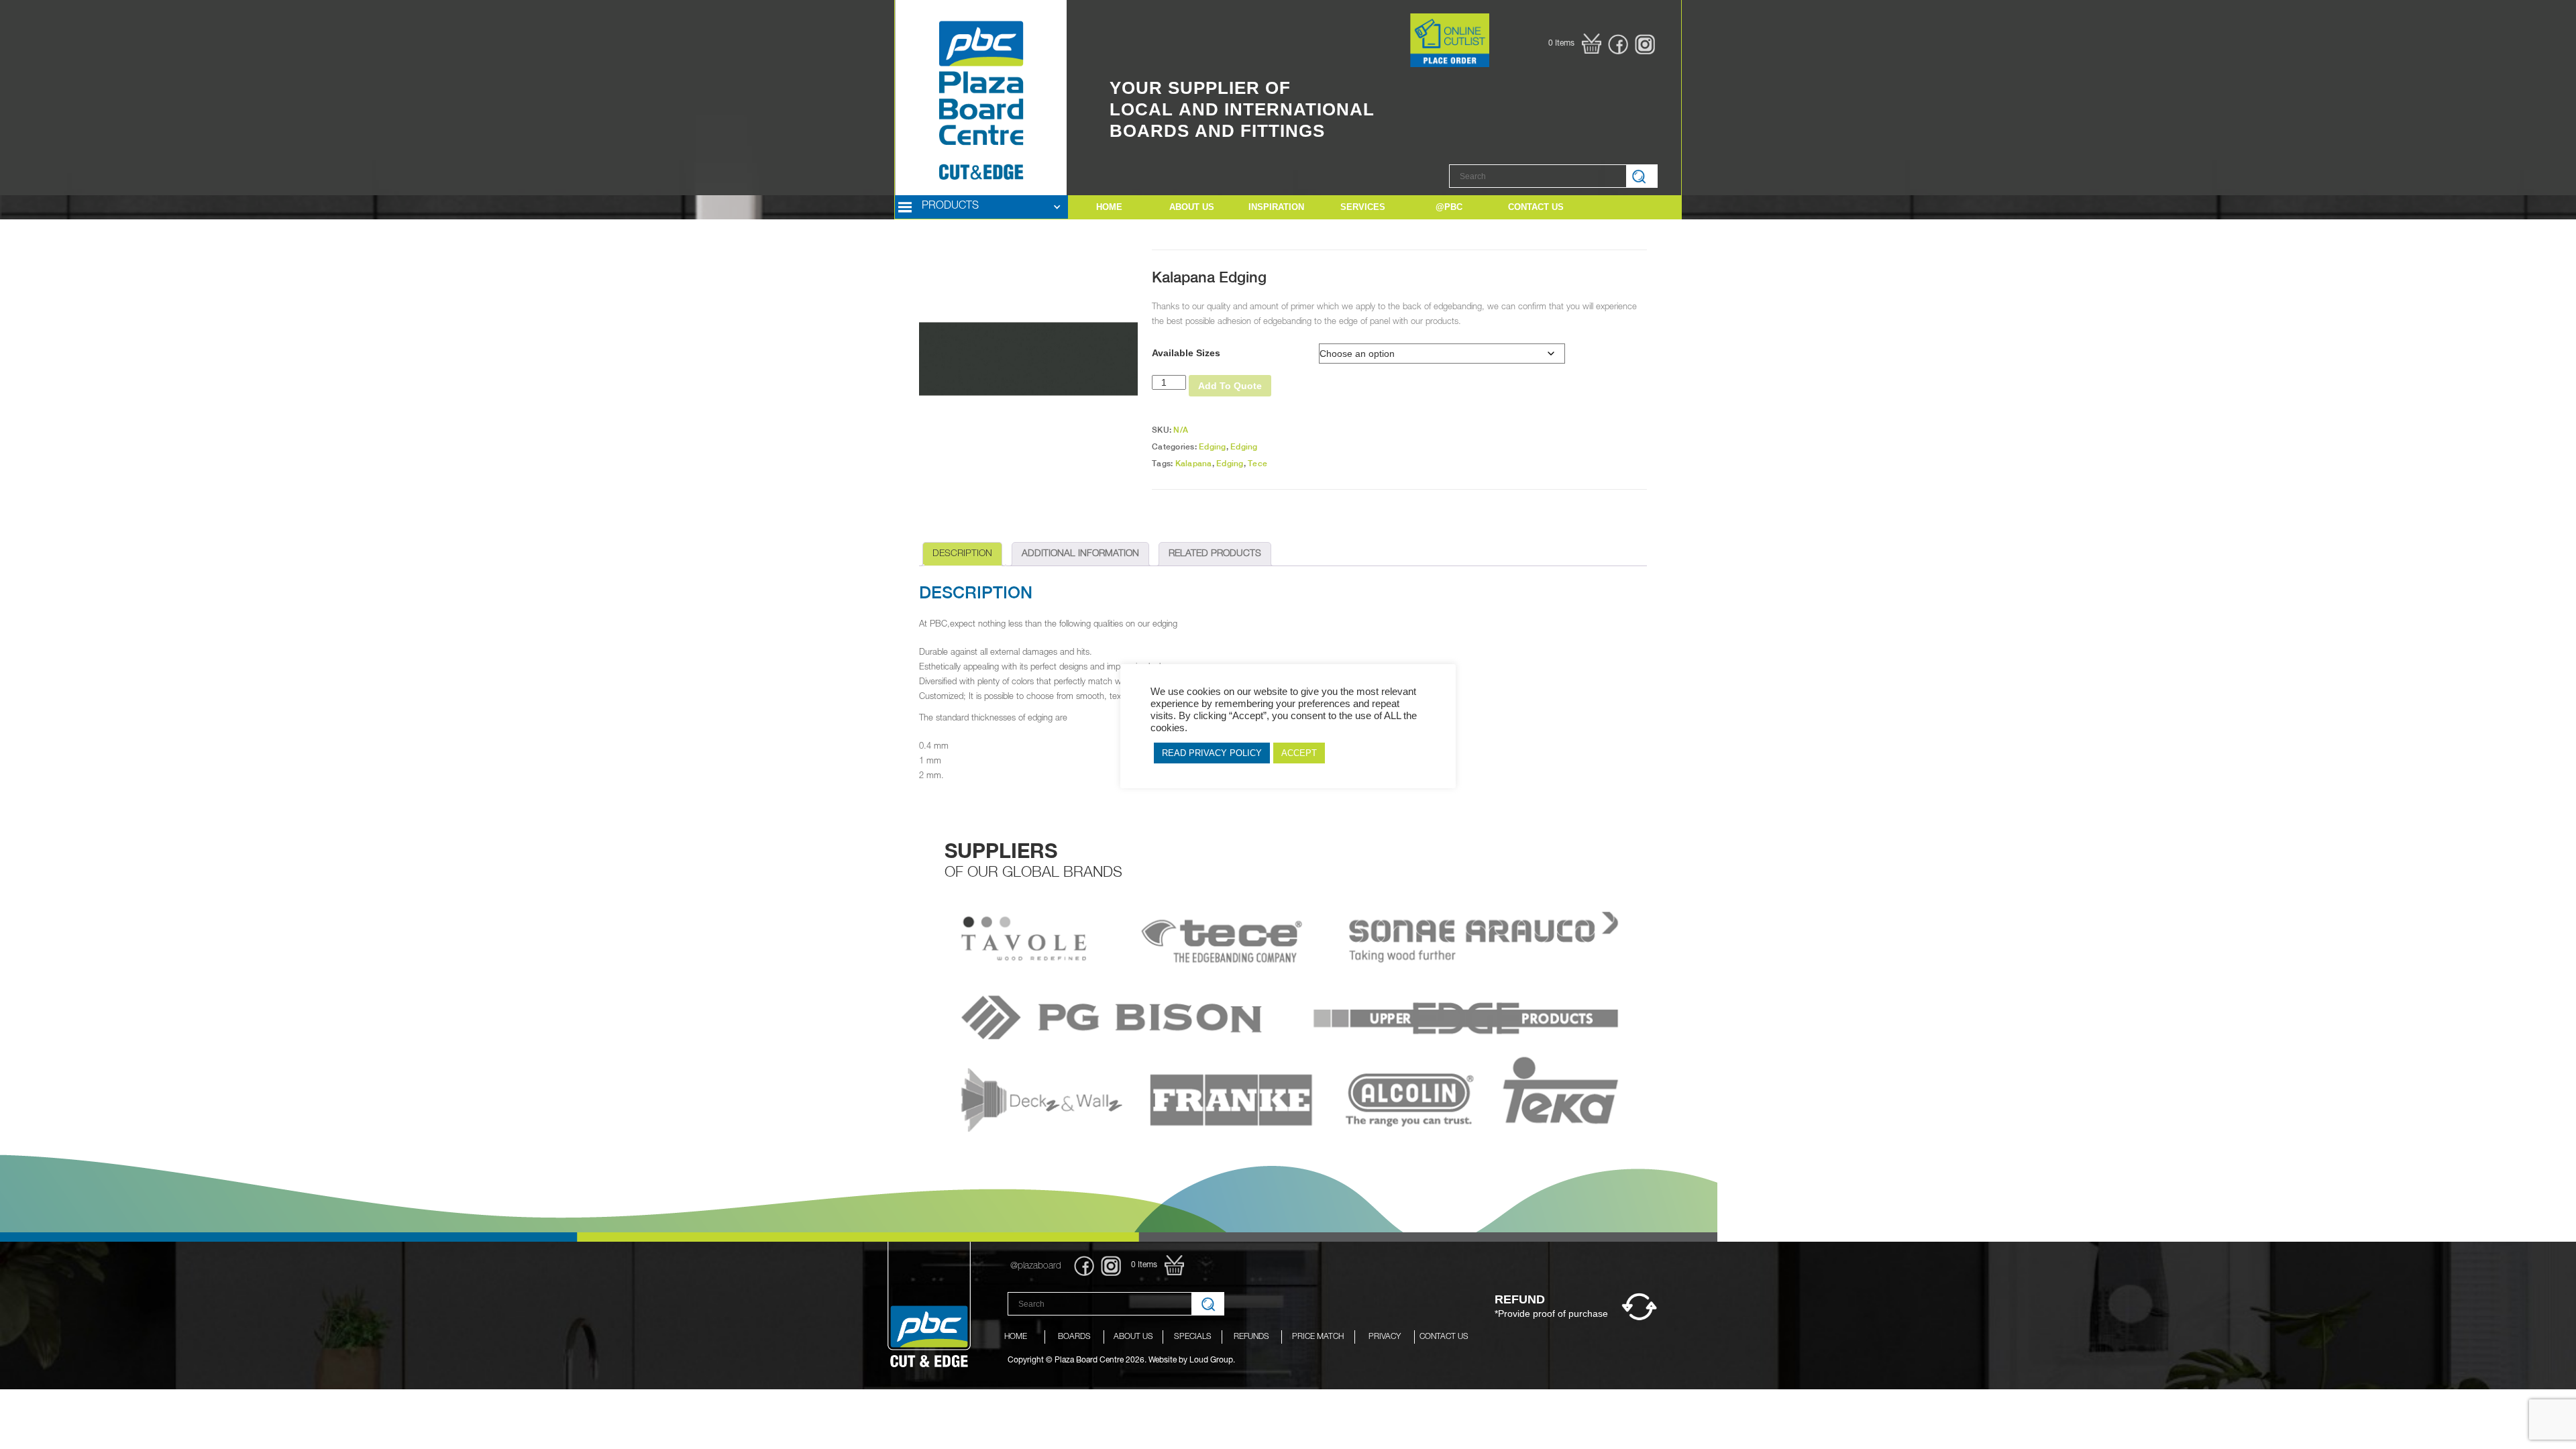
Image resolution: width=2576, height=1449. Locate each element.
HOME (1109, 207)
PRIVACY (1385, 1337)
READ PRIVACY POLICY (1212, 753)
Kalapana (1194, 464)
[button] (1575, 44)
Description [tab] (962, 554)
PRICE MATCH (1318, 1337)
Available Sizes (1186, 353)
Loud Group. (1212, 1360)
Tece (1257, 464)
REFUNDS (1251, 1337)
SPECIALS (1193, 1337)
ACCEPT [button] (1299, 753)
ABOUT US (1192, 207)
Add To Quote (1230, 386)
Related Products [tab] (1215, 554)
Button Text (1387, 28)
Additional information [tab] (1080, 554)
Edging (1213, 447)
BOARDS (1074, 1337)
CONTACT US (1444, 1337)
